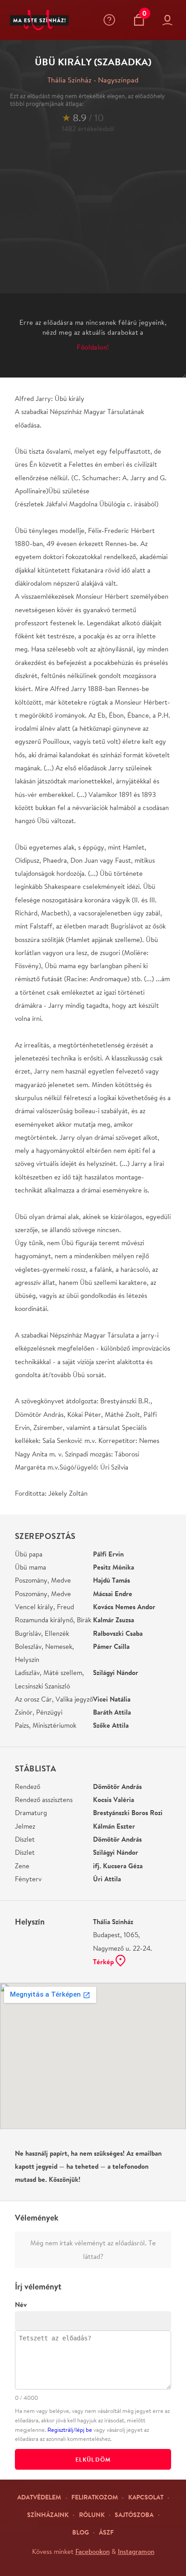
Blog (81, 2532)
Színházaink (48, 2515)
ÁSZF (106, 2532)
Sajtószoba (134, 2515)
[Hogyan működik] (111, 20)
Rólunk (92, 2515)
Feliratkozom (95, 2497)
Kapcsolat (146, 2497)
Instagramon (136, 2551)
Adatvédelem (39, 2497)
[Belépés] (169, 20)
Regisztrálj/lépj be (70, 2430)
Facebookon (93, 2551)
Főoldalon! (93, 347)
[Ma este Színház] (39, 20)
